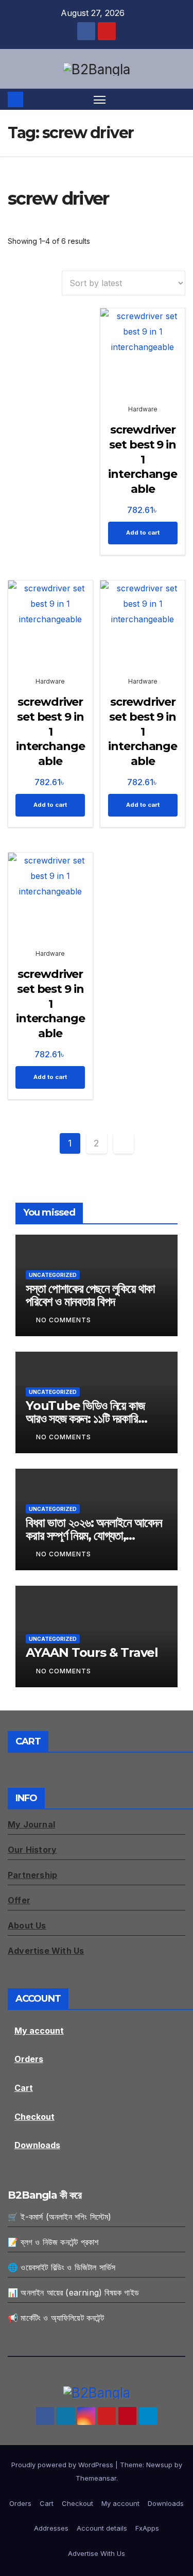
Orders (29, 2059)
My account (39, 2031)
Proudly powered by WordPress (63, 2465)
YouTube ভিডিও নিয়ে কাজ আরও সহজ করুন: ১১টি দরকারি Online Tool (85, 1418)
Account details (102, 2528)
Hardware (143, 409)
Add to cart (143, 533)
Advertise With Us (97, 2553)
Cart (24, 2088)
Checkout (34, 2117)
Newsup (159, 2465)
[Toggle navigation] (100, 99)
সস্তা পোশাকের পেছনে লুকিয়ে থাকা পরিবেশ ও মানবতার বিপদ (90, 1295)
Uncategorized (53, 1275)
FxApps (147, 2528)
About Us (27, 1925)
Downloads (37, 2145)
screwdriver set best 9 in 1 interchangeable (143, 459)
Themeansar (96, 2478)
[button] (179, 99)
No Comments (64, 1320)
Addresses (51, 2528)
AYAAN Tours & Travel (92, 1652)
